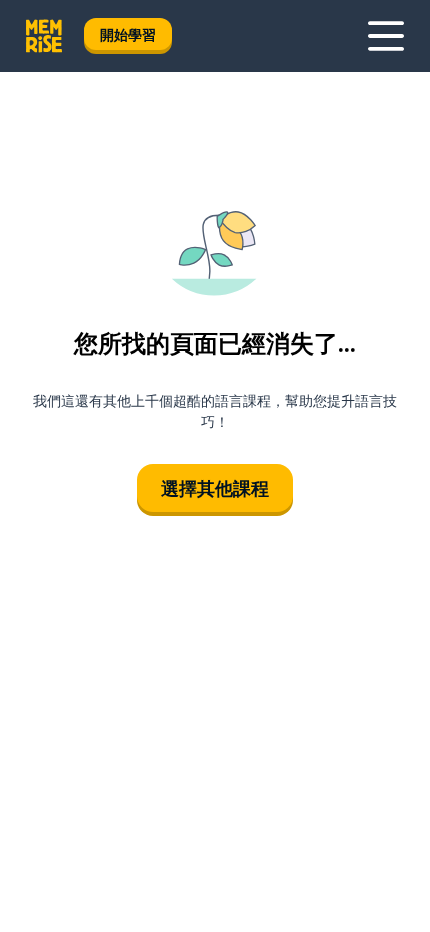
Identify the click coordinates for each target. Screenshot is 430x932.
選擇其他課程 (215, 488)
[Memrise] (44, 36)
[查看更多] (386, 36)
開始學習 (128, 34)
